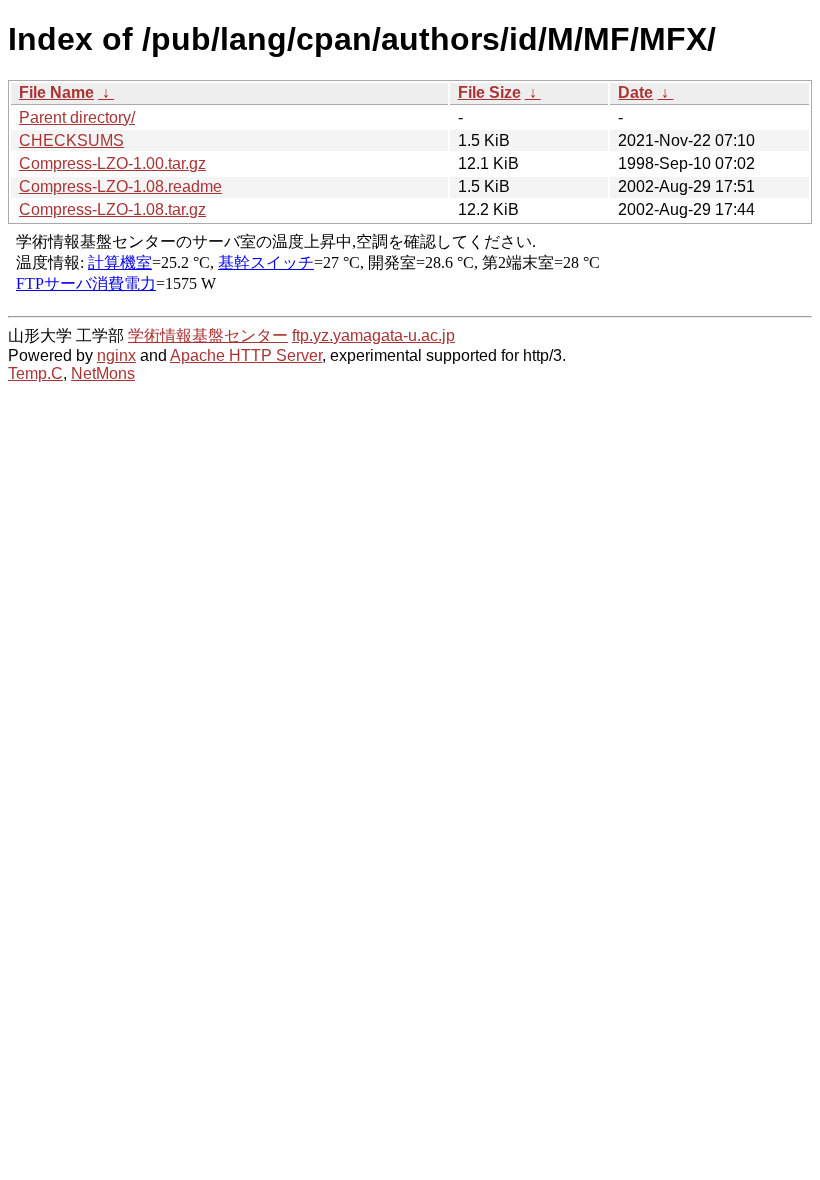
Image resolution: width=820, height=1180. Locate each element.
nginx (116, 355)
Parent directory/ (77, 117)
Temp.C (35, 373)
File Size (489, 92)
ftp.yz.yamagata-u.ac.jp (373, 335)
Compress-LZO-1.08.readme (120, 186)
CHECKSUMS (71, 140)
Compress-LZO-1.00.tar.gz (112, 163)
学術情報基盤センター (208, 335)
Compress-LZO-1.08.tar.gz (112, 209)
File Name (56, 92)
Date (635, 92)
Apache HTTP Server (246, 355)
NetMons (103, 373)
